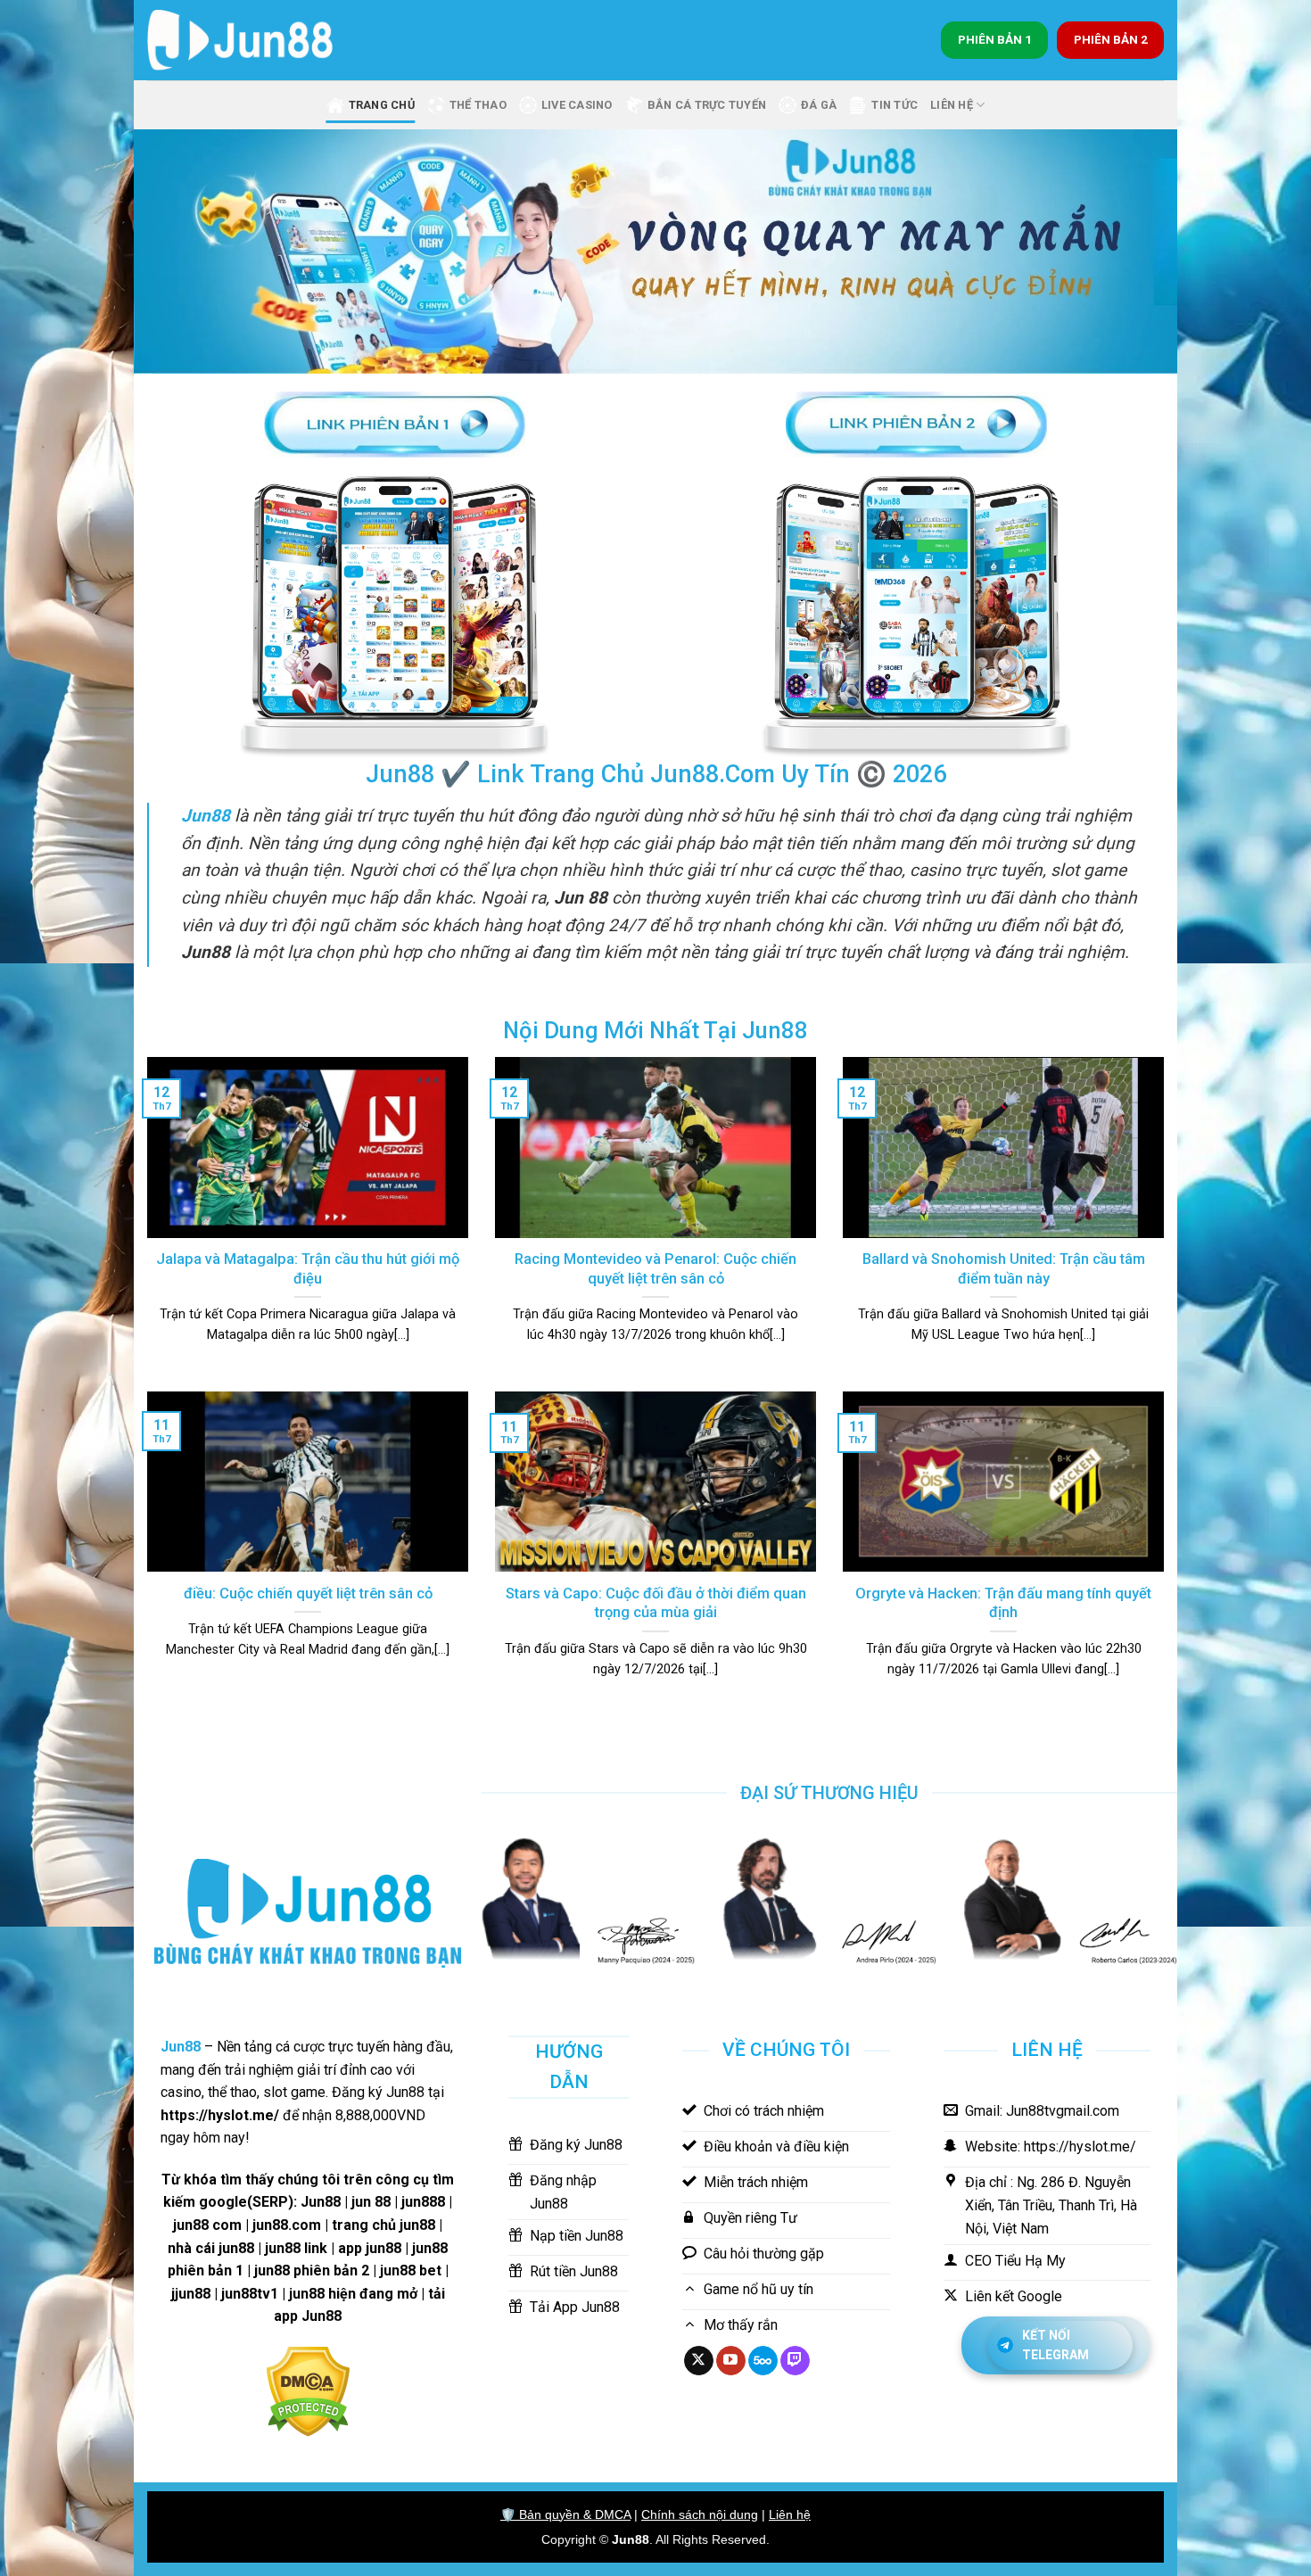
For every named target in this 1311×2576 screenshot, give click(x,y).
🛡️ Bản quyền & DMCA (565, 2514)
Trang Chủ (382, 105)
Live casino (577, 105)
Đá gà (819, 105)
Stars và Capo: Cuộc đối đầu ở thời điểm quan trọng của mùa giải (656, 1603)
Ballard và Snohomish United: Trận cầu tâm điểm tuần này (1004, 1269)
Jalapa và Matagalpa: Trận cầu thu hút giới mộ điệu (308, 1269)
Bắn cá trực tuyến (707, 105)
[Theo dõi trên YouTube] (731, 2361)
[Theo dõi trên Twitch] (795, 2361)
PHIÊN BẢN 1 (995, 39)
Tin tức (895, 105)
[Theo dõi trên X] (699, 2361)
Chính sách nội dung (700, 2514)
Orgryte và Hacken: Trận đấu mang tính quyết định (1003, 1603)
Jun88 (631, 2539)
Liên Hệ (952, 105)
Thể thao (478, 105)
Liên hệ (790, 2514)
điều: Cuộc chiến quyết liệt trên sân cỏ (308, 1593)
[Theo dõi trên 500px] (763, 2361)
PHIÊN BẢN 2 (1111, 39)
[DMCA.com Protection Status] (308, 2390)
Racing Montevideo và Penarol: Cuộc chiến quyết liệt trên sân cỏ (655, 1269)
